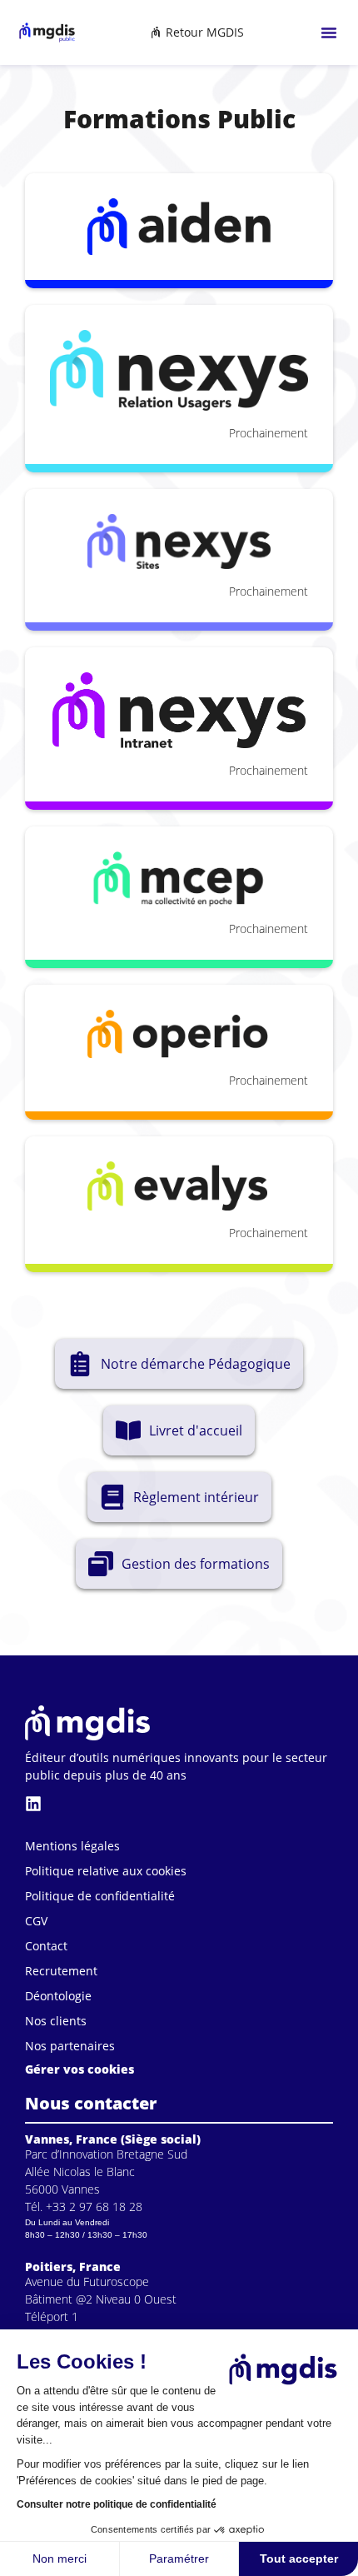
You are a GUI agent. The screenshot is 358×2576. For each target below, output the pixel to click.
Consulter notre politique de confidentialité (117, 2504)
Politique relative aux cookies (106, 1871)
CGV (36, 1921)
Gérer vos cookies (80, 2069)
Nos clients (56, 2021)
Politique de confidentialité (100, 1896)
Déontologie (58, 1996)
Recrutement (61, 1971)
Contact (46, 1946)
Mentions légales (72, 1846)
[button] (329, 32)
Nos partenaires (70, 2046)
